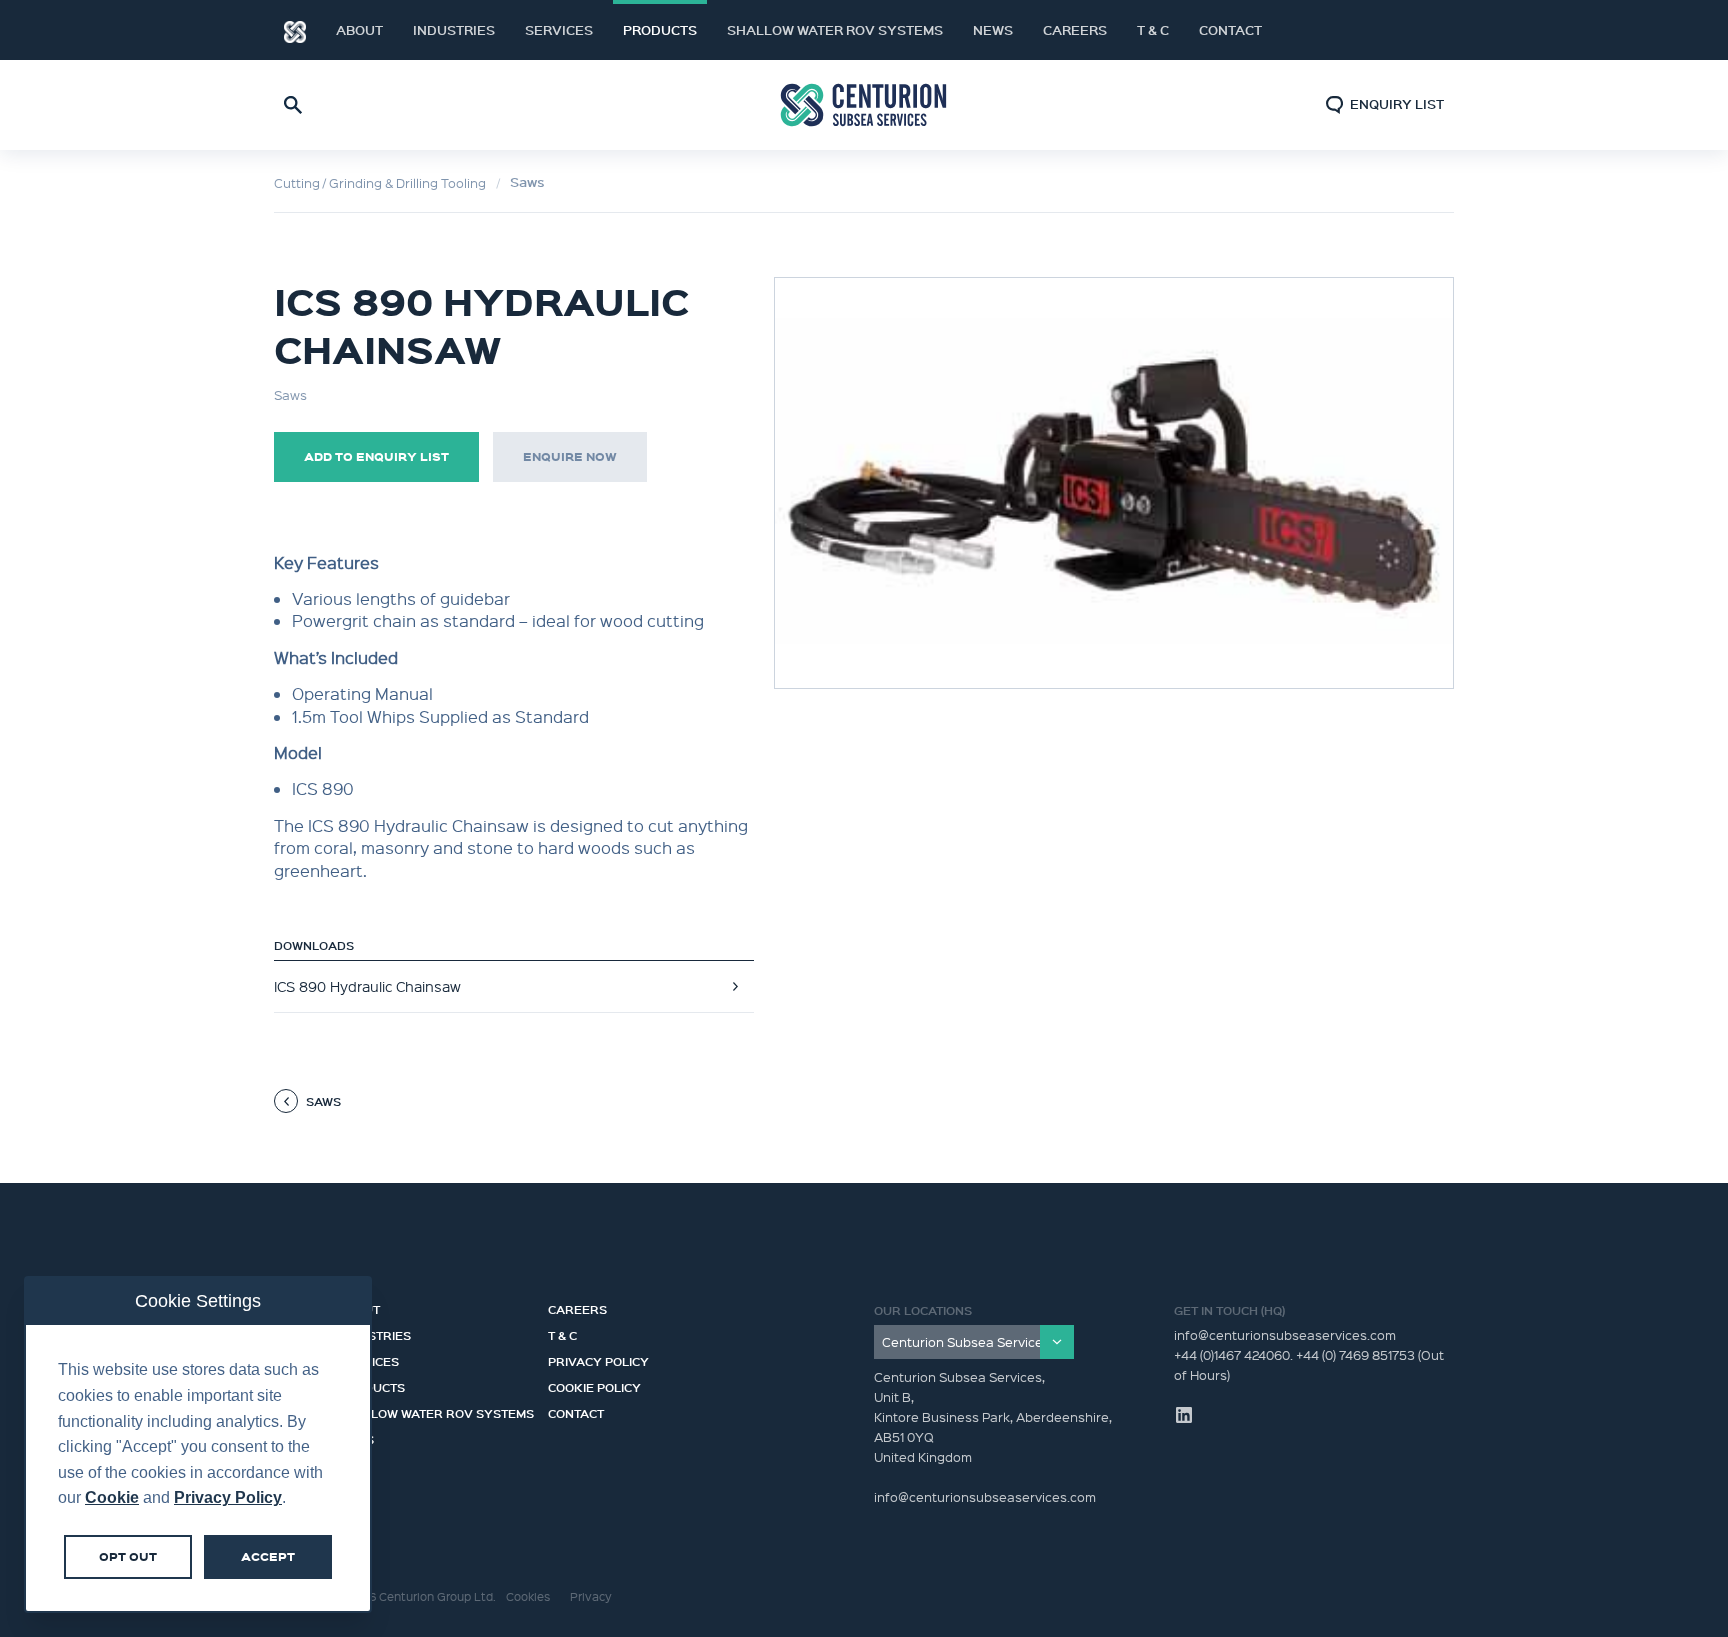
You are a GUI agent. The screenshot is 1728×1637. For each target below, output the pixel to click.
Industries (454, 30)
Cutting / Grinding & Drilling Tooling (380, 182)
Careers (1075, 30)
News (993, 30)
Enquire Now (570, 456)
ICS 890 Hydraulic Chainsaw (367, 986)
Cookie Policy (594, 1385)
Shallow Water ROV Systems (835, 30)
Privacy (591, 1596)
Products (660, 30)
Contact (1230, 30)
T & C (1153, 30)
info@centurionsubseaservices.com (1285, 1334)
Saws (527, 182)
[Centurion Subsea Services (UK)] (864, 105)
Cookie (112, 1497)
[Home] (295, 30)
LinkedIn (1414, 30)
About (359, 30)
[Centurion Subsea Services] (974, 1342)
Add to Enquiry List (376, 456)
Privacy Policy (598, 1359)
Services (559, 30)
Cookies (528, 1596)
